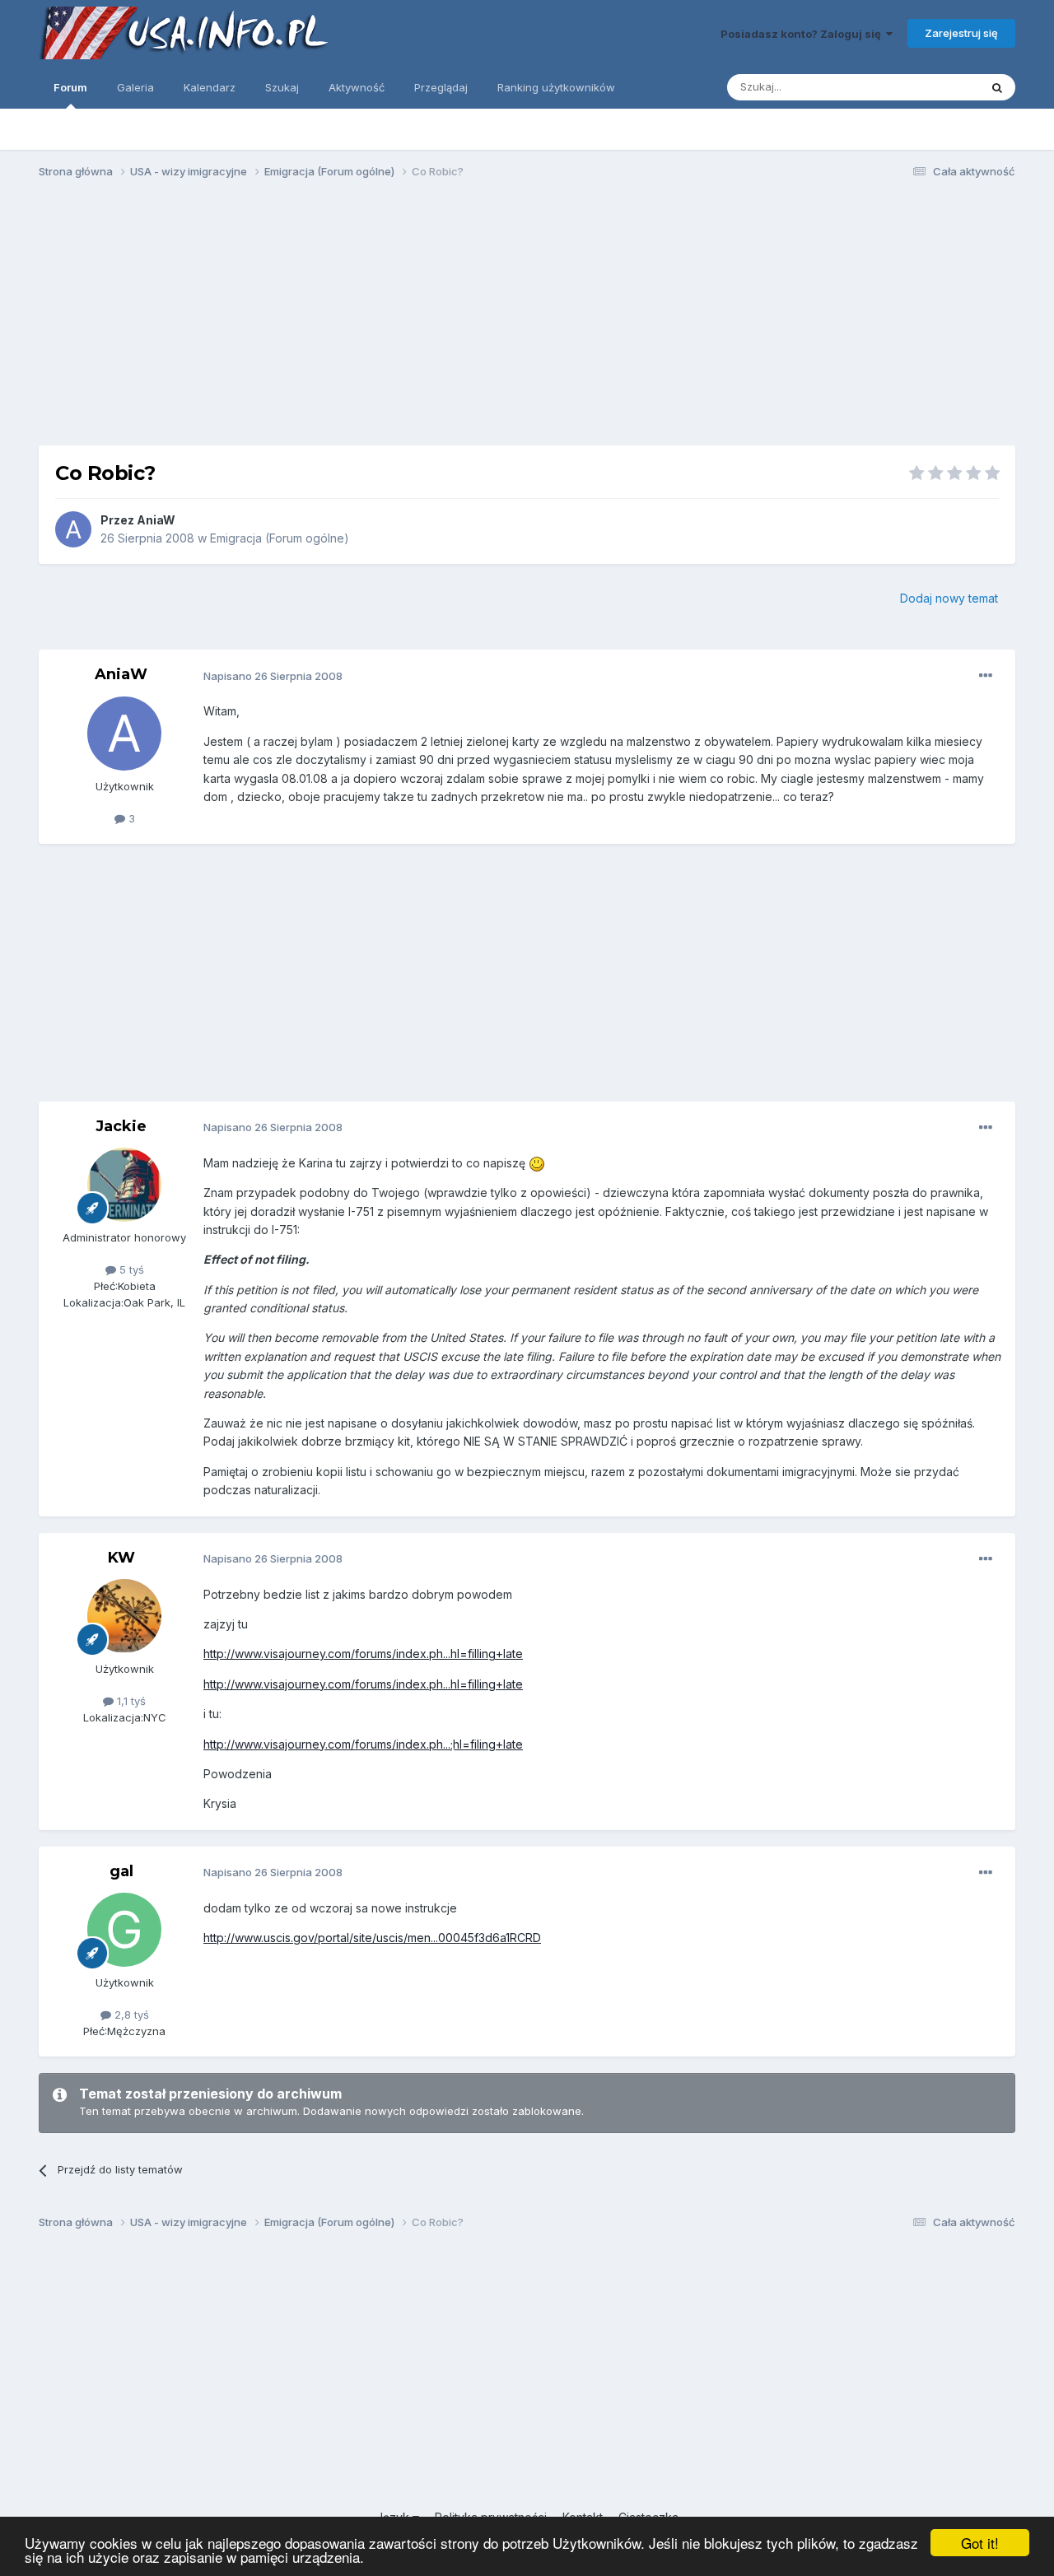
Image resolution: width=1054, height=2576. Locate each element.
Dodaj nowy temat (949, 598)
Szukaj (282, 87)
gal (121, 1871)
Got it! (980, 2543)
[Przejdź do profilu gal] (124, 1930)
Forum (70, 87)
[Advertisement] (527, 319)
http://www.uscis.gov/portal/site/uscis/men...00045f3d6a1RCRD (372, 1938)
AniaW (156, 520)
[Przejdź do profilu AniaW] (73, 529)
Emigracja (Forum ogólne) (280, 538)
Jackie (121, 1126)
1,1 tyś (130, 1701)
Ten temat (932, 87)
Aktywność (357, 87)
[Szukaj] (997, 87)
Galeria (135, 87)
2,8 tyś (130, 2015)
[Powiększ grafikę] (537, 1163)
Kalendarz (210, 87)
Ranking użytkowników (556, 87)
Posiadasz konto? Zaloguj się (803, 34)
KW (121, 1558)
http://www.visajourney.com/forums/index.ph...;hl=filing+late (363, 1744)
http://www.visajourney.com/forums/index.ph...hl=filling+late (363, 1654)
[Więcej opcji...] (986, 676)
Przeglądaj (441, 87)
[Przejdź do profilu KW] (124, 1616)
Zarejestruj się (961, 33)
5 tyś (130, 1269)
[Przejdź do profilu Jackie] (124, 1185)
